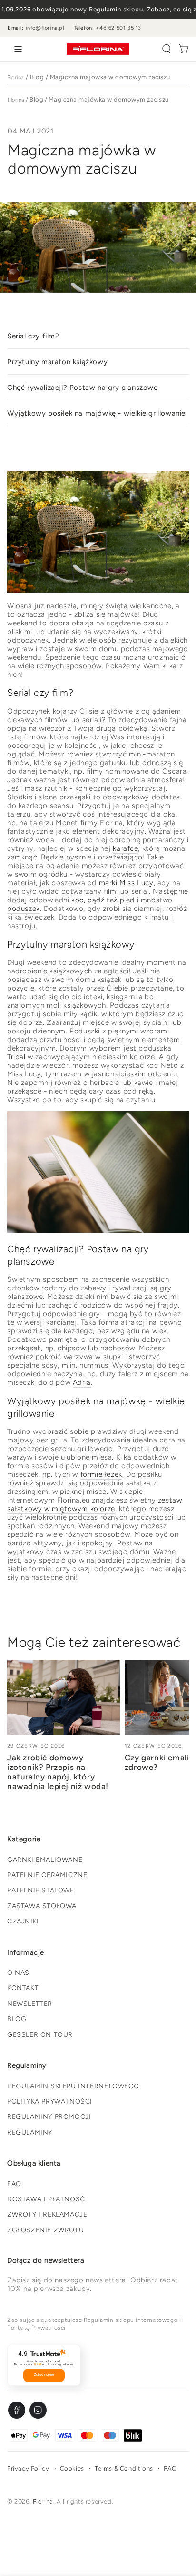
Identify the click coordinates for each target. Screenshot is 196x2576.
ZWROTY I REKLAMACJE (47, 2214)
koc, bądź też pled (103, 900)
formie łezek (101, 1474)
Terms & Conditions (124, 2469)
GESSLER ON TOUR (40, 2035)
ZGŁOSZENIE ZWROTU (45, 2230)
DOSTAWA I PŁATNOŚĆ (46, 2199)
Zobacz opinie (44, 2375)
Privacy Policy (28, 2469)
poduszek (24, 909)
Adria (82, 1382)
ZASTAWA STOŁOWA (42, 1906)
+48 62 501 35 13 (118, 28)
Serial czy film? (33, 336)
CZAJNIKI (23, 1921)
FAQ (14, 2184)
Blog (37, 77)
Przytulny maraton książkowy (57, 362)
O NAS (18, 1973)
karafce (125, 848)
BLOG (17, 2019)
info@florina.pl (45, 28)
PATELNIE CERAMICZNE (47, 1875)
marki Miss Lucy (126, 883)
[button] (167, 49)
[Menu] (16, 49)
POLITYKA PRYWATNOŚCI (50, 2101)
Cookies (72, 2469)
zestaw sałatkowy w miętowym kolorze (94, 1504)
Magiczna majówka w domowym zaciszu (110, 77)
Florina (16, 77)
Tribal (16, 1057)
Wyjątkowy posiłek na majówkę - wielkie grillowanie (96, 413)
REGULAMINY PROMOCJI (49, 2117)
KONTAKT (23, 1988)
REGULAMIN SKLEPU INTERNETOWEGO (73, 2086)
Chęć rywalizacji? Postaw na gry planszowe (83, 388)
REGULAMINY (30, 2132)
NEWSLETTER (30, 2004)
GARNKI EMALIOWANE (45, 1860)
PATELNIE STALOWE (41, 1890)
